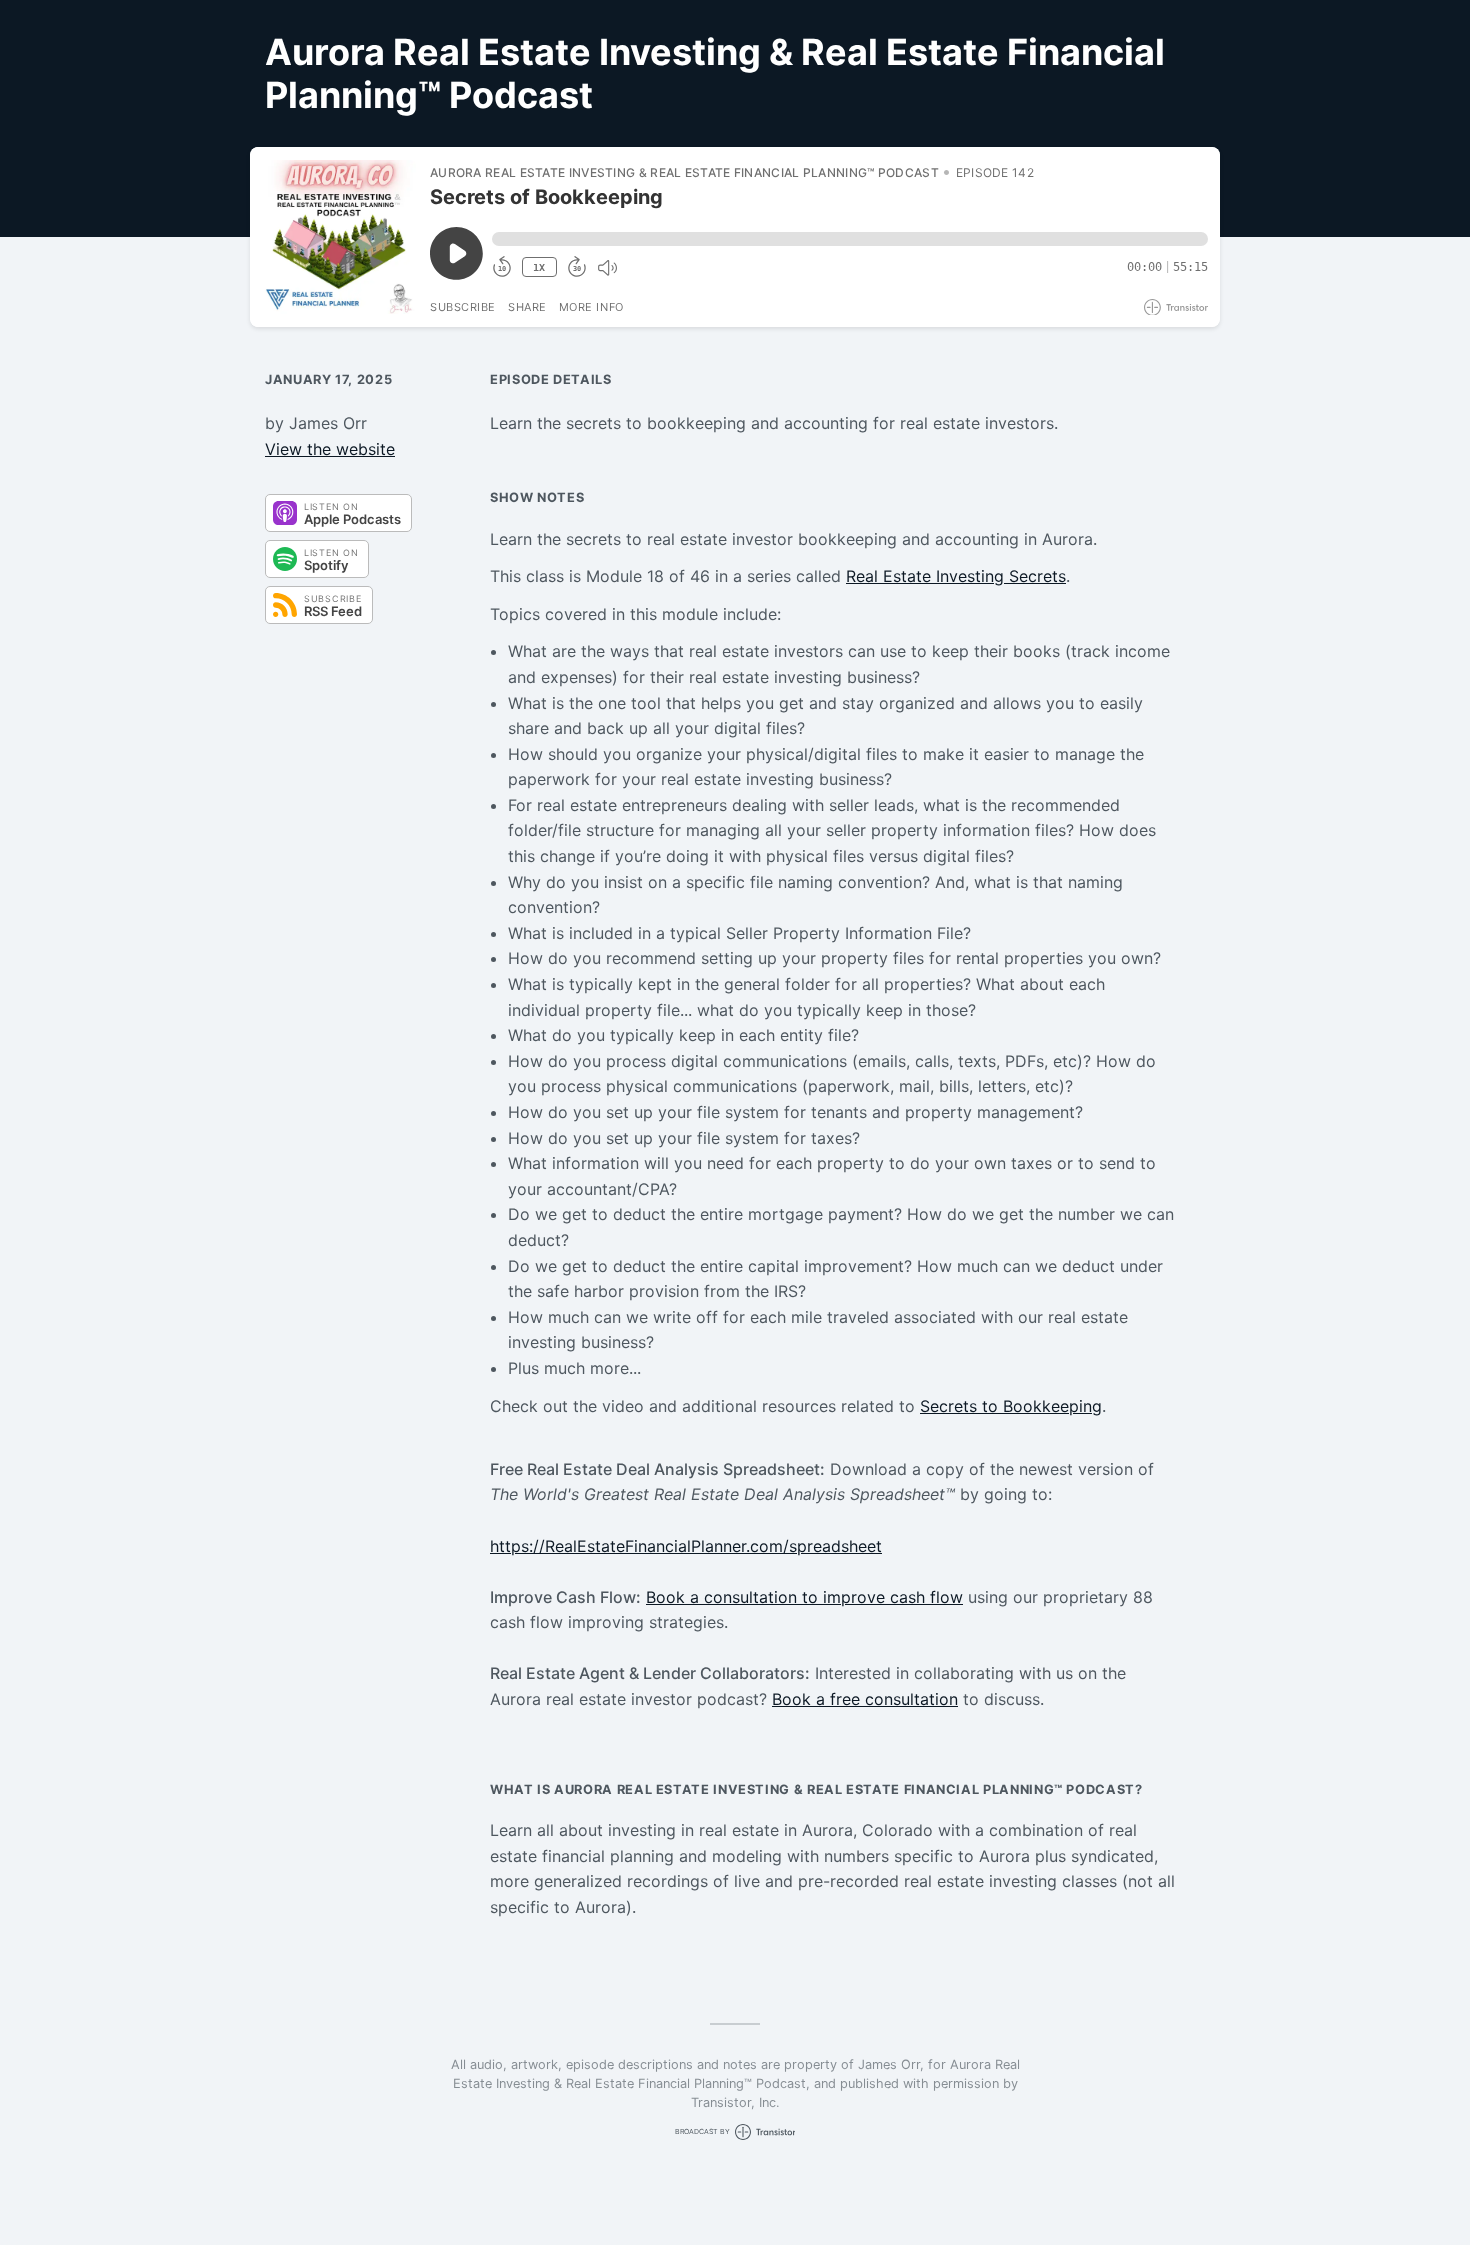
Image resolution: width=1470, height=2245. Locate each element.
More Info (591, 307)
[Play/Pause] (339, 237)
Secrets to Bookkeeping (1011, 1406)
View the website (330, 449)
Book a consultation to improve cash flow (804, 1597)
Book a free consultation (865, 1699)
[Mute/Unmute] (607, 268)
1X (539, 267)
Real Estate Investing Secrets (956, 576)
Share (527, 307)
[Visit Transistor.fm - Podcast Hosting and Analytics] (1176, 307)
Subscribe (463, 307)
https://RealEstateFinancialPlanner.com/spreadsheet (686, 1546)
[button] (850, 239)
